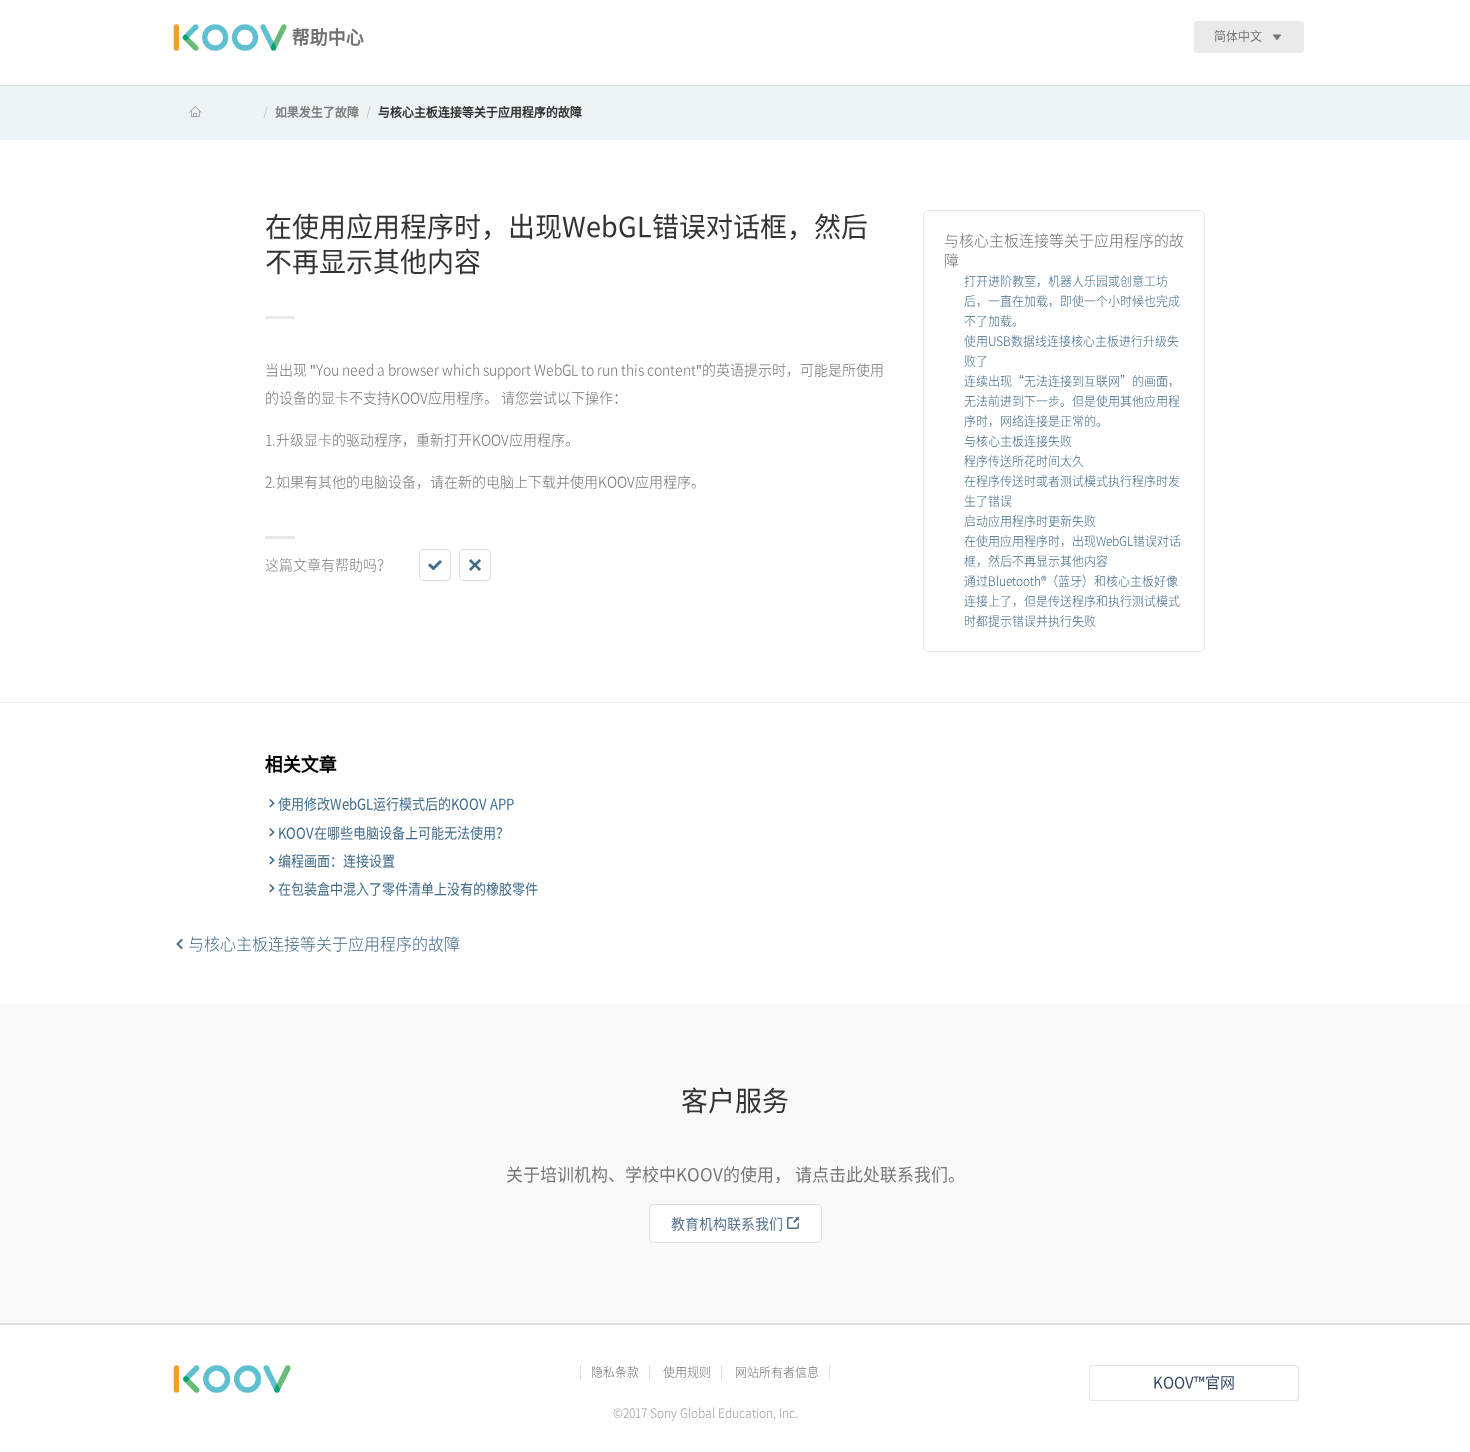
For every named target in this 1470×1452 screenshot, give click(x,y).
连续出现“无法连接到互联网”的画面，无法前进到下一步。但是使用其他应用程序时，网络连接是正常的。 (1072, 401)
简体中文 (1238, 36)
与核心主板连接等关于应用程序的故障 (480, 112)
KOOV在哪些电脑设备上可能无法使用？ (393, 833)
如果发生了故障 (317, 112)
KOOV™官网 (1194, 1382)
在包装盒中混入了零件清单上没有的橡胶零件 (408, 889)
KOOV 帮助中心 (214, 112)
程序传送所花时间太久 (1024, 461)
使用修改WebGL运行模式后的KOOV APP (396, 804)
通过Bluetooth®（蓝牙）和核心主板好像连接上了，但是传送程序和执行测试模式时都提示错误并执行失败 (1072, 601)
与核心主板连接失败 (1018, 441)
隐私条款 (615, 1372)
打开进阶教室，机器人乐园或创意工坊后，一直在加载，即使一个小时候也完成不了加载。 (1072, 301)
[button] (435, 565)
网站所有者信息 (777, 1372)
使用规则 (687, 1372)
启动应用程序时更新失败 (1030, 521)
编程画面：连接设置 (336, 861)
